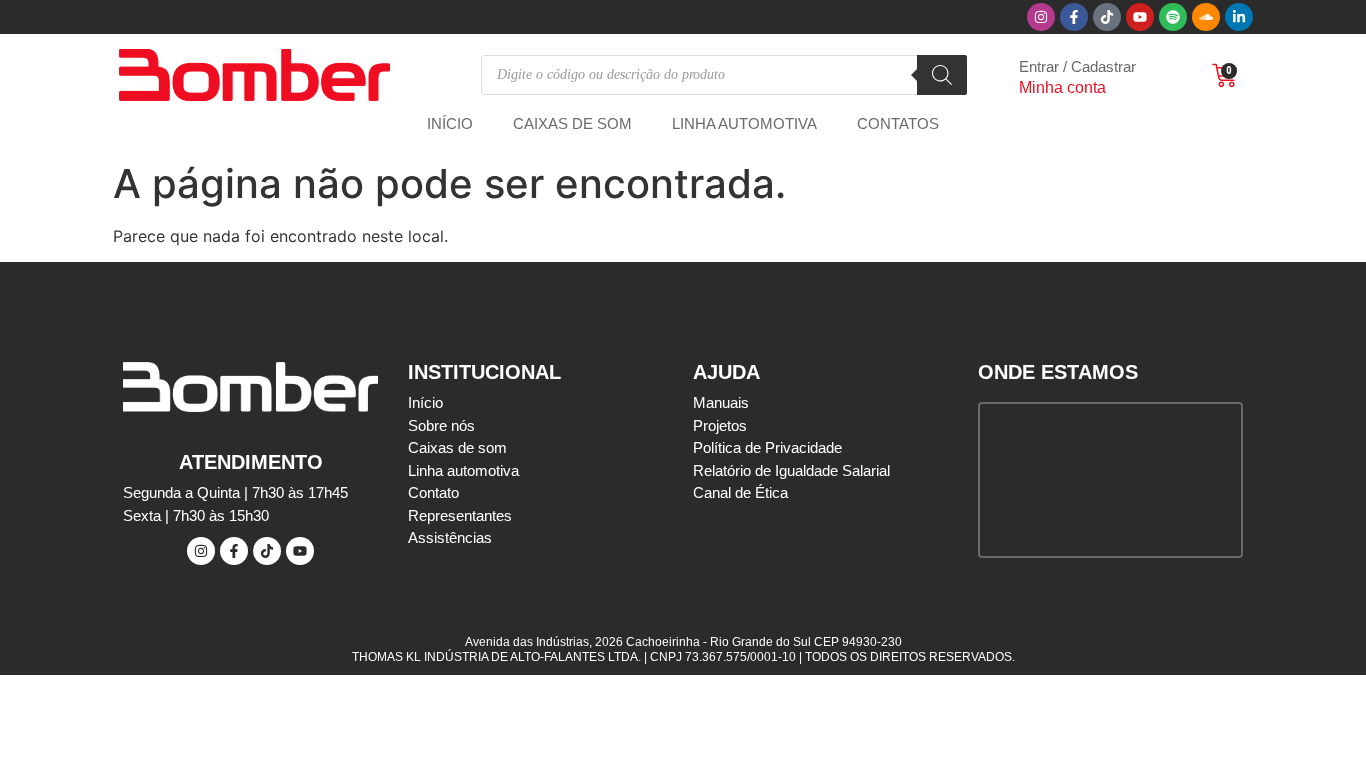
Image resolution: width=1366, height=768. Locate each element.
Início (450, 123)
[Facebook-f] (1074, 17)
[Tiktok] (1107, 17)
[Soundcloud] (1206, 17)
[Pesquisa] (942, 75)
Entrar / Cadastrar (1077, 66)
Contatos (898, 123)
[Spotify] (1173, 17)
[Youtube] (1140, 17)
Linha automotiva (744, 123)
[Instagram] (1041, 17)
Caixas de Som (572, 123)
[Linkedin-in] (1239, 17)
